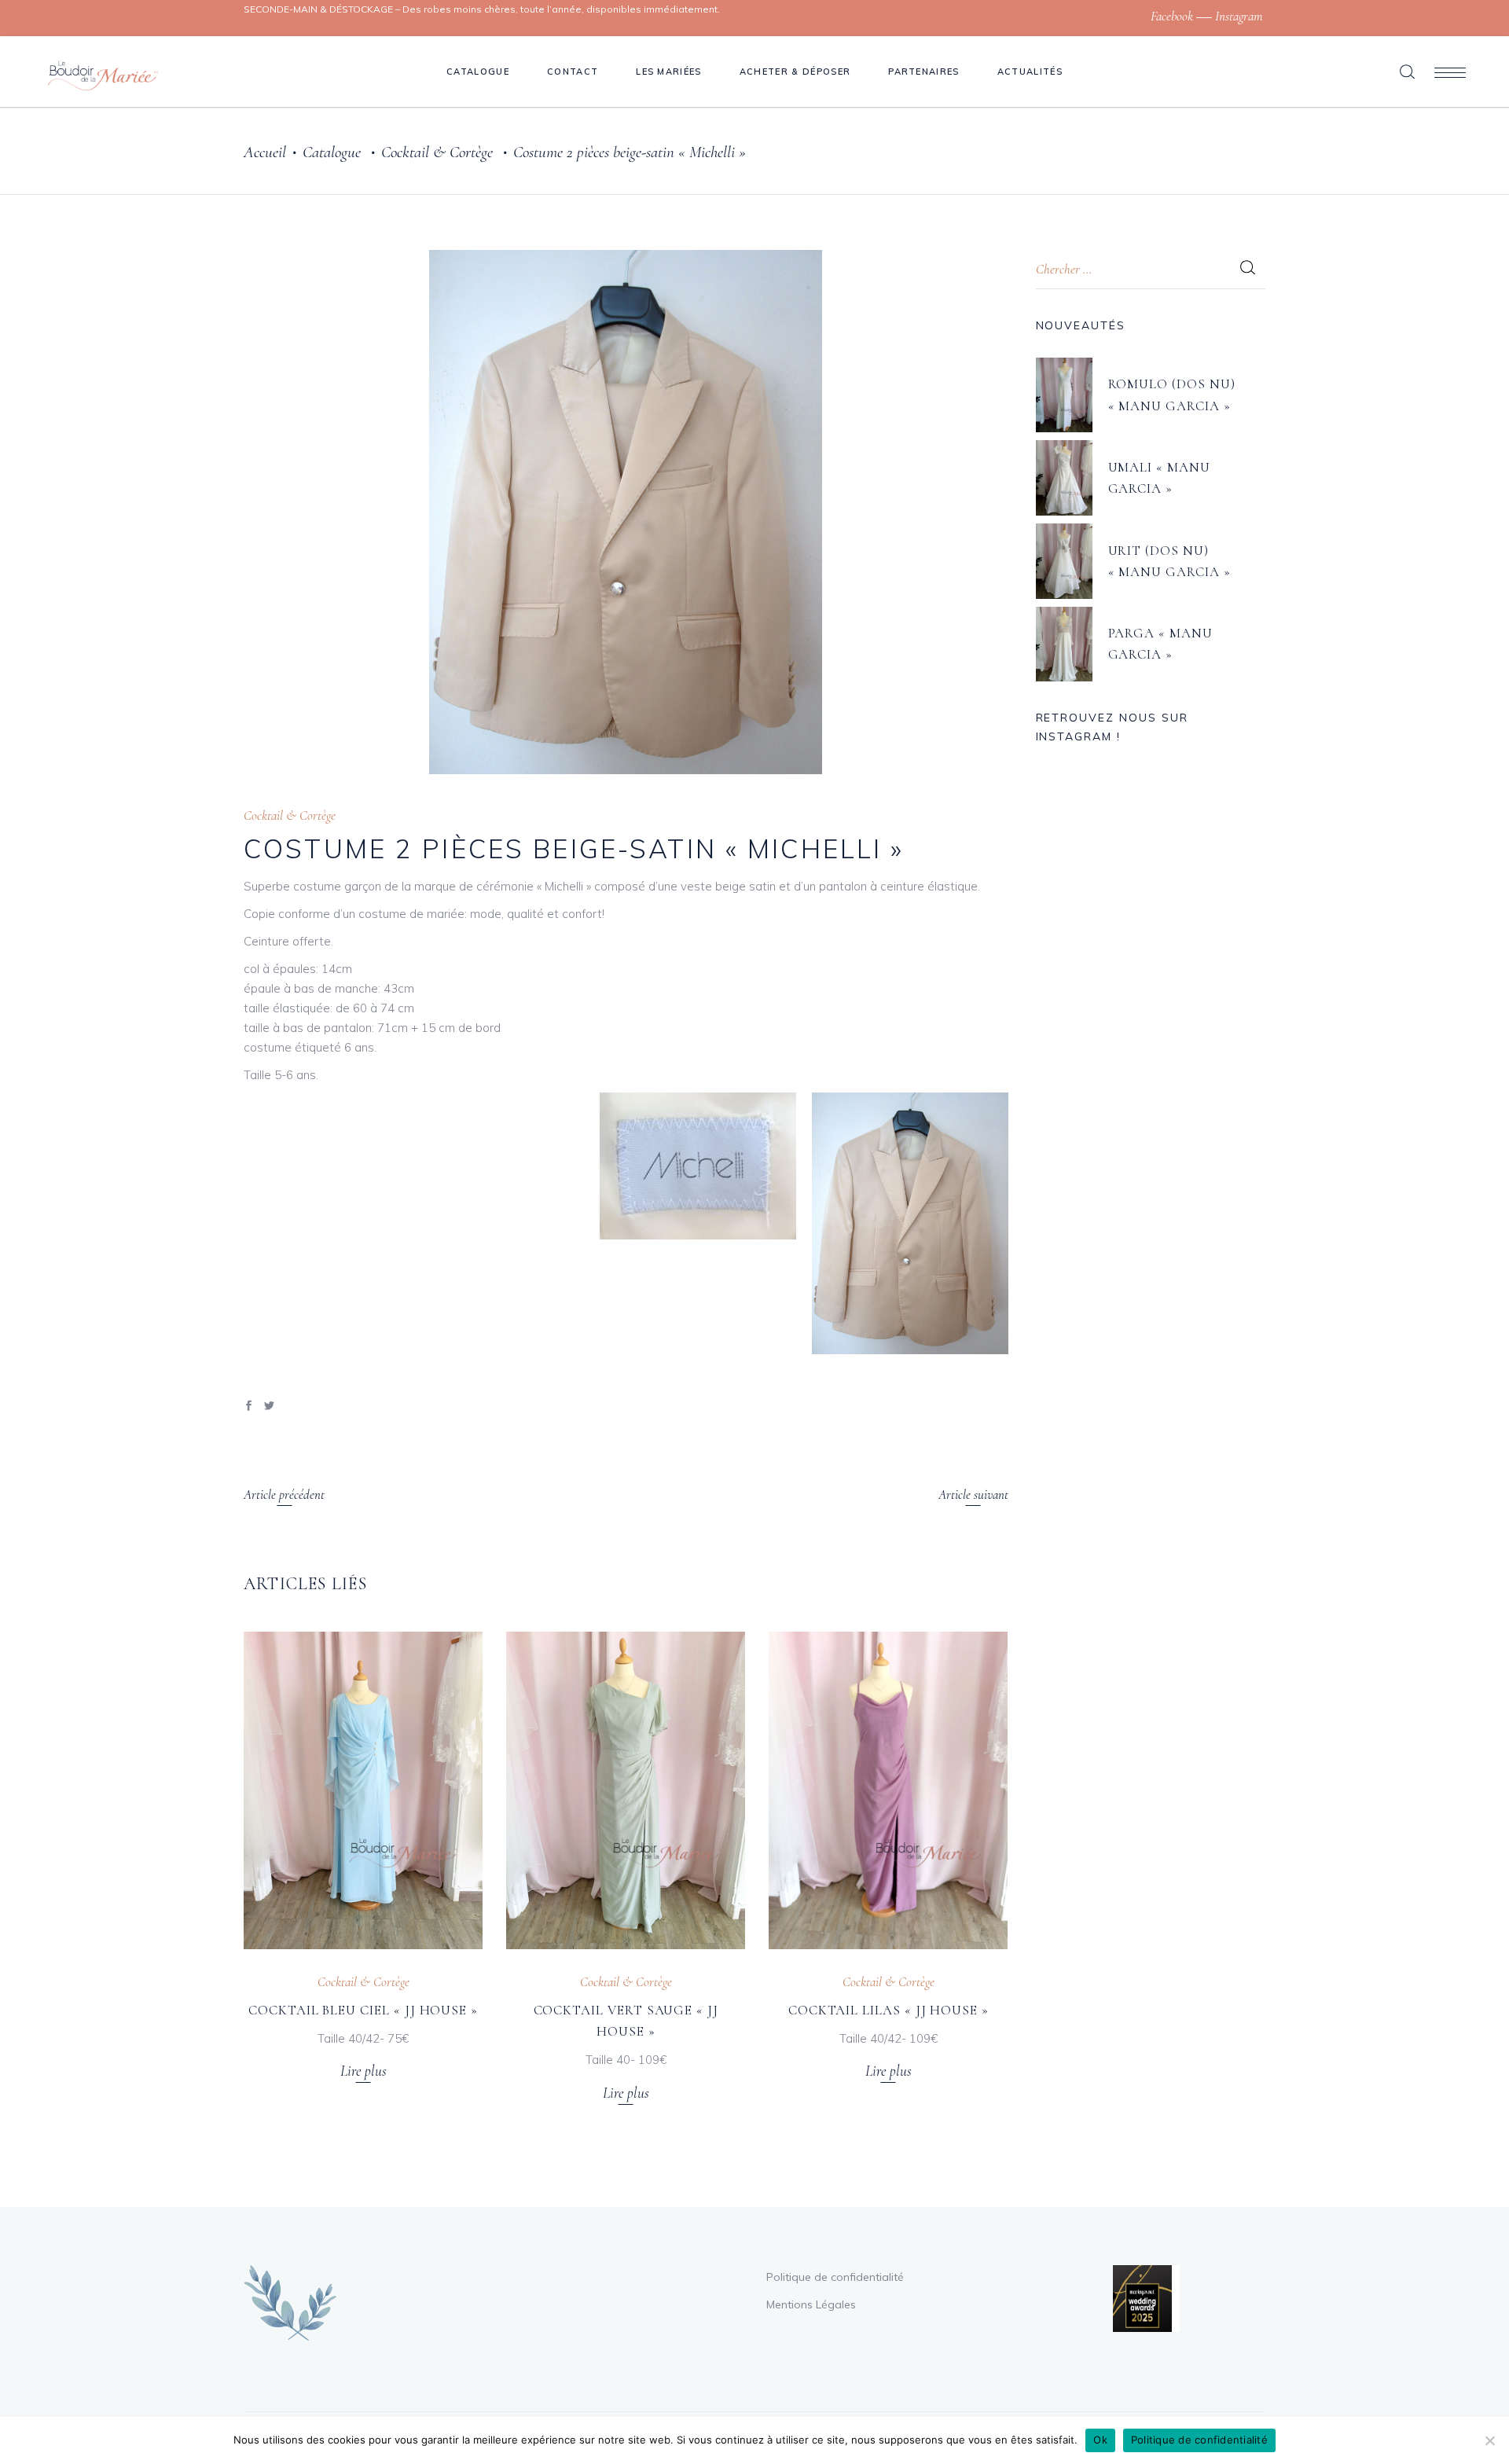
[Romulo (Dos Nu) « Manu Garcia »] (1064, 395)
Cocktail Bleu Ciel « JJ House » (363, 2010)
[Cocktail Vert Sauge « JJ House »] (626, 1790)
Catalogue (332, 152)
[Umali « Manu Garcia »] (1064, 478)
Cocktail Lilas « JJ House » (889, 2010)
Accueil (265, 152)
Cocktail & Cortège (437, 152)
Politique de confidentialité (835, 2277)
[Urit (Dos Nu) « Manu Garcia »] (1064, 561)
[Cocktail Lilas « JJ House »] (888, 1790)
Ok (1100, 2440)
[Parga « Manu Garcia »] (1064, 644)
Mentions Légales (811, 2304)
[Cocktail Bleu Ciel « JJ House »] (363, 1790)
